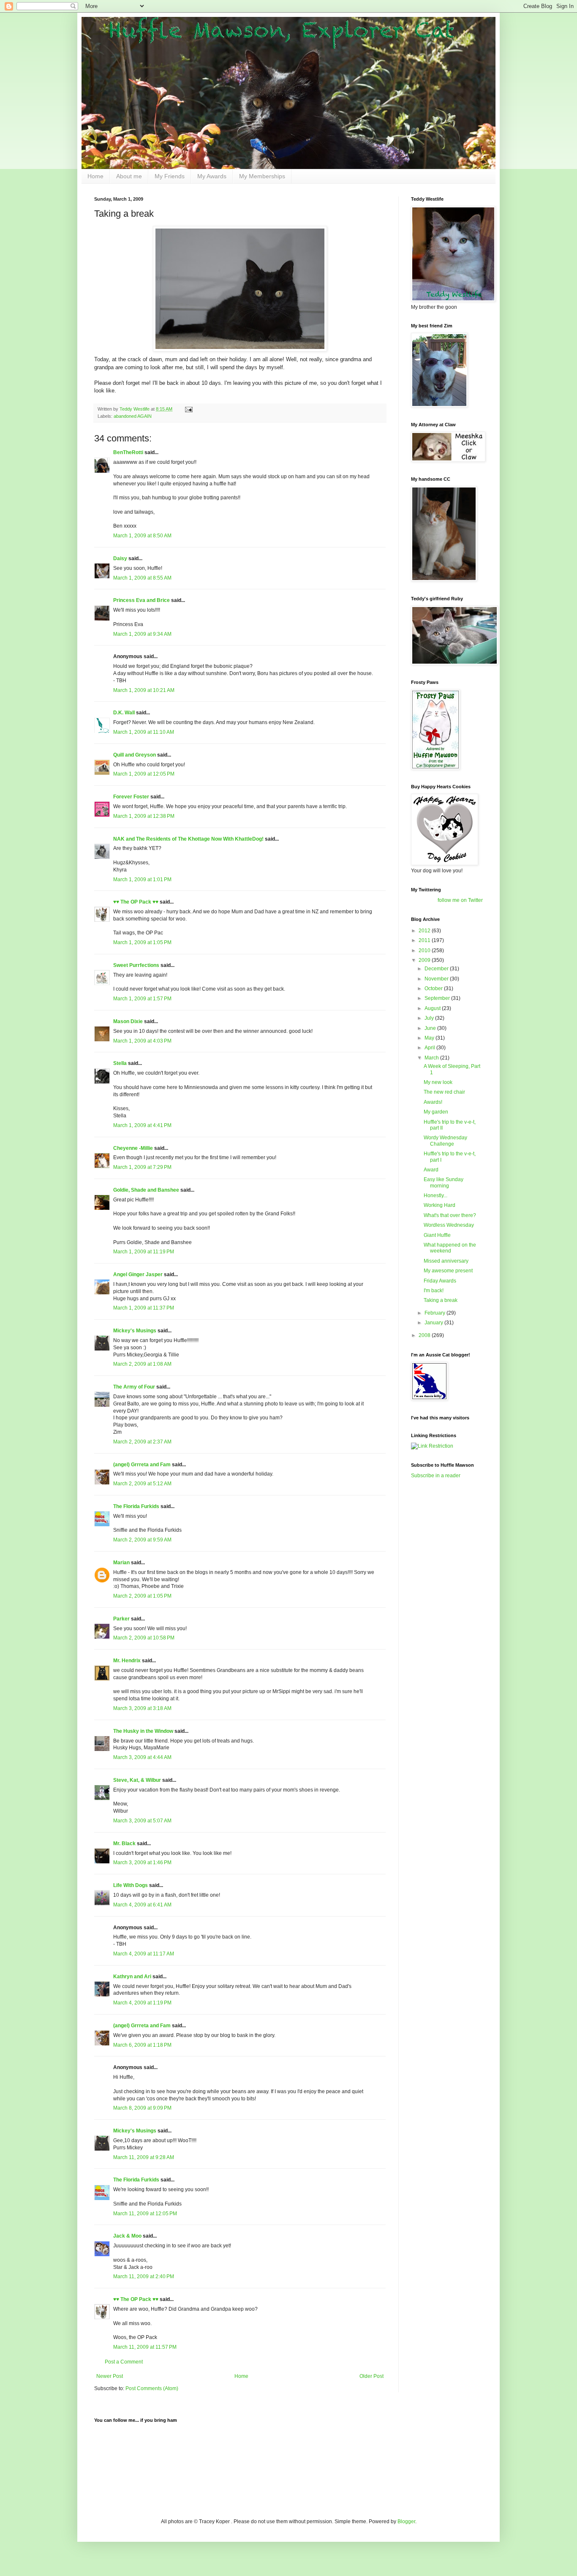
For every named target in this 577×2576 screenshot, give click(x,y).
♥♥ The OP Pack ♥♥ (136, 902)
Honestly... (435, 1195)
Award (431, 1170)
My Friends (170, 176)
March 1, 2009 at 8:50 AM (142, 536)
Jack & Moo (127, 2236)
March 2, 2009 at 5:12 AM (142, 1484)
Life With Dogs (131, 1885)
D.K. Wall (124, 713)
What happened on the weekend (450, 1248)
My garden (436, 1112)
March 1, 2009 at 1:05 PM (142, 942)
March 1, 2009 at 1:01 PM (142, 880)
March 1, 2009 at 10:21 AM (144, 690)
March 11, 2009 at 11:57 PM (145, 2347)
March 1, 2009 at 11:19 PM (144, 1252)
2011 (425, 940)
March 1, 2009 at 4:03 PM (142, 1041)
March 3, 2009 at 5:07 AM (142, 1821)
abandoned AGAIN (133, 416)
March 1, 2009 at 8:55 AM (142, 578)
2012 (425, 931)
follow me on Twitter (460, 900)
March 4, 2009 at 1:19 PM (142, 2003)
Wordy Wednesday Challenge (445, 1141)
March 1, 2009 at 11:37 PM (144, 1308)
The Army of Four (134, 1387)
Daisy (120, 558)
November (437, 979)
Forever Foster (131, 797)
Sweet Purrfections (136, 965)
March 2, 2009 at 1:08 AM (142, 1364)
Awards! (433, 1102)
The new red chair (444, 1092)
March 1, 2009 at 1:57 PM (142, 999)
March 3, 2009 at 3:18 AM (142, 1708)
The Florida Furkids (136, 1506)
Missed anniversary (446, 1261)
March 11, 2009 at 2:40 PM (144, 2276)
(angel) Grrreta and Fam (142, 1465)
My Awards (212, 176)
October (434, 988)
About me (129, 176)
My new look (438, 1082)
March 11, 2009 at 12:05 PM (145, 2214)
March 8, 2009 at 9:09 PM (142, 2108)
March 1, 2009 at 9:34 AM (142, 634)
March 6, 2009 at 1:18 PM (142, 2045)
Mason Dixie (128, 1021)
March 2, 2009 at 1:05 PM (142, 1596)
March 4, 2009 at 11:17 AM (144, 1954)
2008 (425, 1335)
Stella (120, 1063)
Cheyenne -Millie (133, 1148)
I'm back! (434, 1291)
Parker (121, 1619)
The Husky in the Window (143, 1731)
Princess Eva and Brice (142, 600)
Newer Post (110, 2376)
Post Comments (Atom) (152, 2388)
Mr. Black (124, 1844)
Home (95, 176)
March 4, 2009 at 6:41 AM (142, 1905)
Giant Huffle (437, 1235)
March (432, 1058)
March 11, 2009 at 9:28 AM (144, 2157)
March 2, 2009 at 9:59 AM (142, 1540)
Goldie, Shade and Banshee (146, 1190)
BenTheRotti (128, 452)
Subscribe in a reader (436, 1476)
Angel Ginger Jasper (138, 1274)
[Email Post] (188, 409)
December (437, 969)
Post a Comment (124, 2362)
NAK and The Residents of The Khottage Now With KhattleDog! (188, 839)
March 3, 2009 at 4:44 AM (142, 1757)
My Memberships (262, 176)
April (430, 1048)
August (433, 1008)
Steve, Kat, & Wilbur (137, 1780)
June (431, 1028)
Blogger (406, 2522)
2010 (425, 950)
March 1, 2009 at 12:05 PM (144, 774)
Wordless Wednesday (449, 1225)
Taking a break (441, 1300)
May (430, 1038)
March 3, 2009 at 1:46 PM (142, 1863)
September (438, 998)
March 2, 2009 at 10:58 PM (144, 1638)
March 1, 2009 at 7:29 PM (142, 1167)
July (430, 1018)
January (434, 1323)
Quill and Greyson (135, 755)
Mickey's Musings (135, 1331)
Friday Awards (440, 1281)
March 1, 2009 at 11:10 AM (144, 732)
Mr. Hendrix (127, 1661)
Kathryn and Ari (132, 1977)
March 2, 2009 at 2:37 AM (142, 1442)
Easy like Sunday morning (444, 1182)
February (435, 1313)
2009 (425, 960)
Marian (121, 1563)
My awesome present (448, 1271)
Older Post (372, 2376)
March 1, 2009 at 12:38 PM (144, 816)
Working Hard (440, 1205)
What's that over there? (450, 1215)
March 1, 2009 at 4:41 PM (142, 1125)
